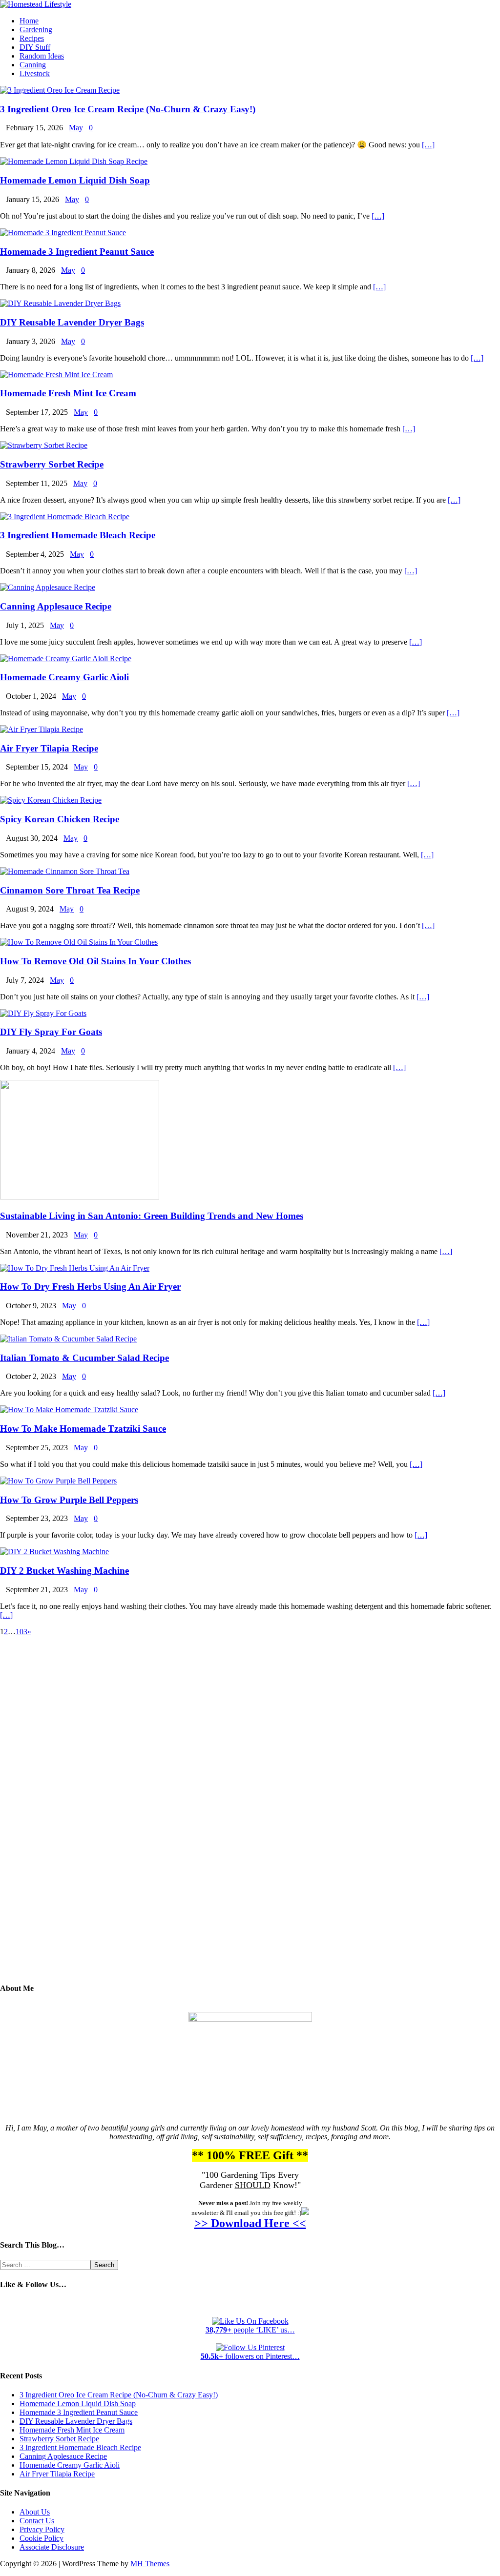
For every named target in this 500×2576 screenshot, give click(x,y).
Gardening (36, 30)
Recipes (32, 38)
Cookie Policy (42, 2538)
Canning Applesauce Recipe (56, 606)
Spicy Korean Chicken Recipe (60, 819)
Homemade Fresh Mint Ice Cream (68, 393)
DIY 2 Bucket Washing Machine (64, 1571)
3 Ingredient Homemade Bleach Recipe (78, 535)
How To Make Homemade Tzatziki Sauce (83, 1429)
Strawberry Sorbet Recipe (52, 464)
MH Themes (150, 2564)
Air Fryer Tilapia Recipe (49, 748)
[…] (428, 145)
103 (21, 1632)
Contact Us (37, 2521)
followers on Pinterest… (250, 2356)
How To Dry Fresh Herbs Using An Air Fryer (90, 1287)
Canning (33, 65)
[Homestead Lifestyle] (36, 4)
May (76, 128)
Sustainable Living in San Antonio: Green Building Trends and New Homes (152, 1216)
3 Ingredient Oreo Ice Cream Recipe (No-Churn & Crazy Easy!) (128, 109)
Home (29, 21)
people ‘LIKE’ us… (250, 2330)
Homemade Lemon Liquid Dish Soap (75, 180)
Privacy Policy (42, 2529)
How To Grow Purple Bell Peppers (69, 1500)
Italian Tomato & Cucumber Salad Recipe (84, 1358)
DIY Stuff (35, 47)
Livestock (35, 73)
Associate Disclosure (52, 2547)
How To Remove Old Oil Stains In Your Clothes (95, 961)
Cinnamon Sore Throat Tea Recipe (70, 890)
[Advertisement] (250, 1817)
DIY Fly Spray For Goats (51, 1032)
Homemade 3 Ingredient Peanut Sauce (77, 252)
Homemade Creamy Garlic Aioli (64, 677)
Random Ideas (42, 56)
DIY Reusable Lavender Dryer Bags (72, 322)
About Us (35, 2512)
